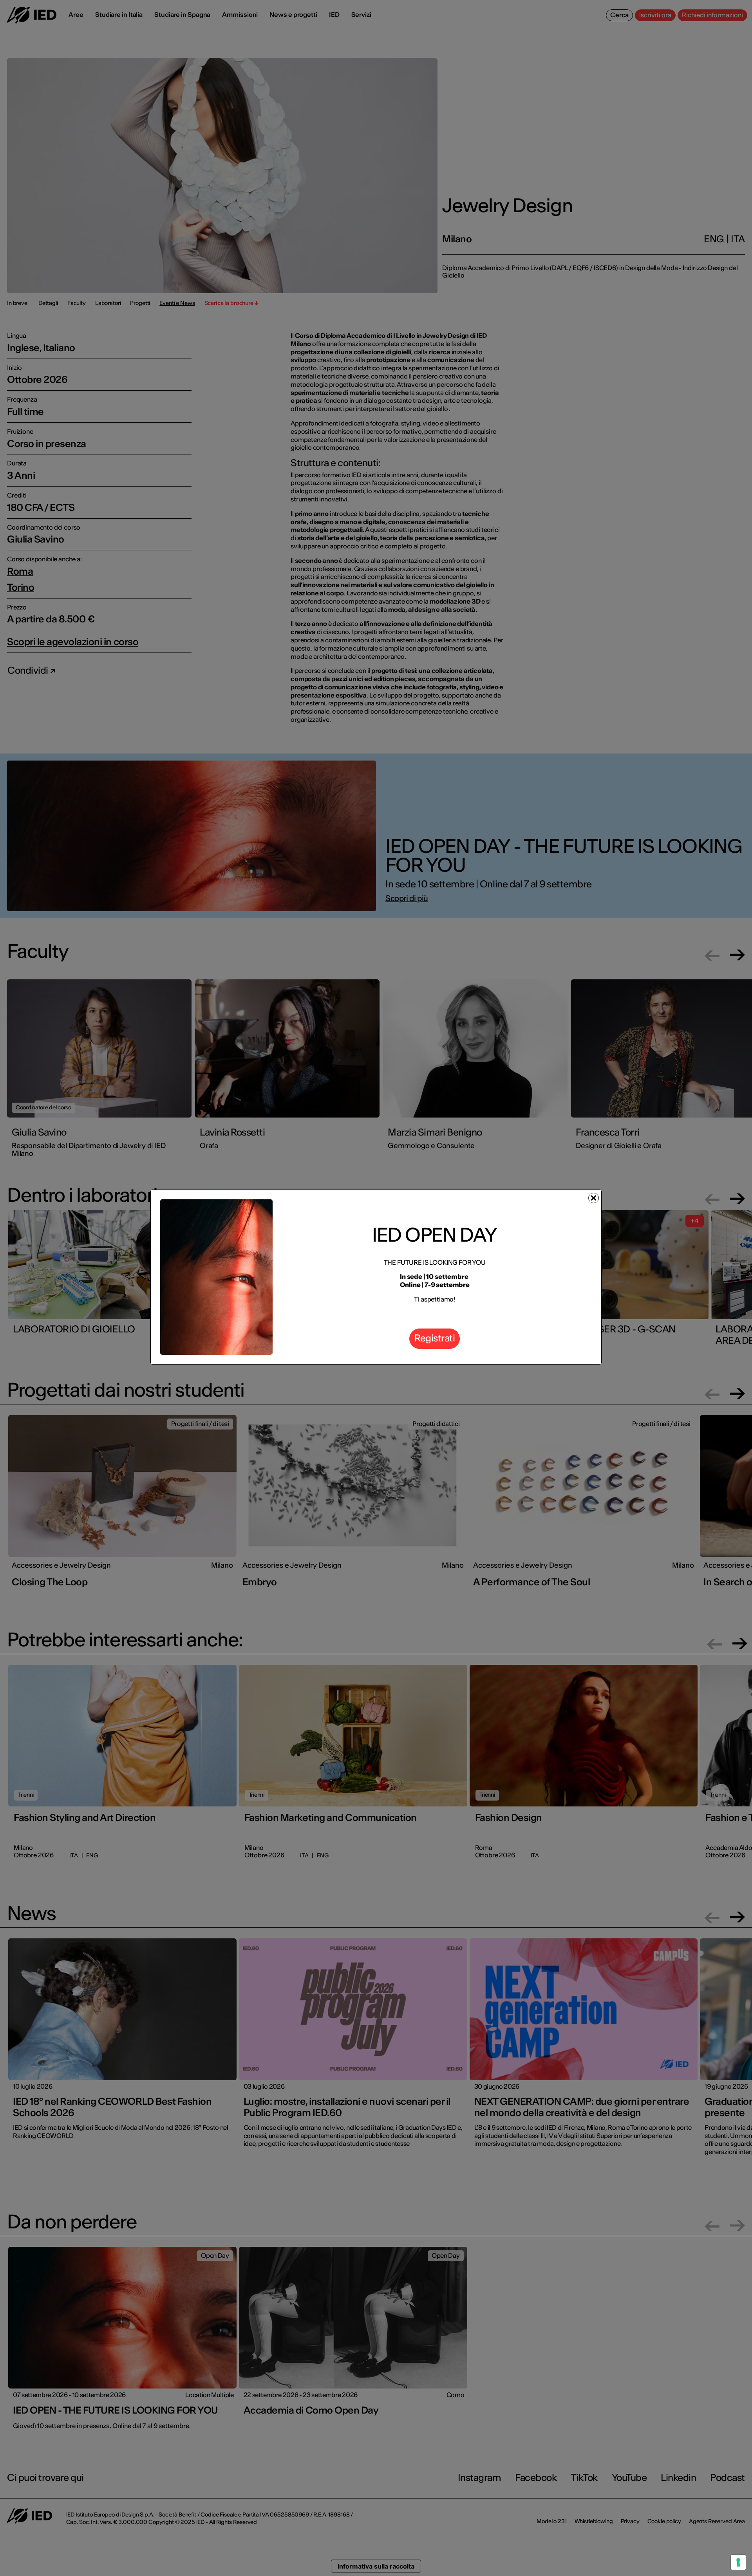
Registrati (435, 1338)
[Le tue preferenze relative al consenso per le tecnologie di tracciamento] (738, 2562)
